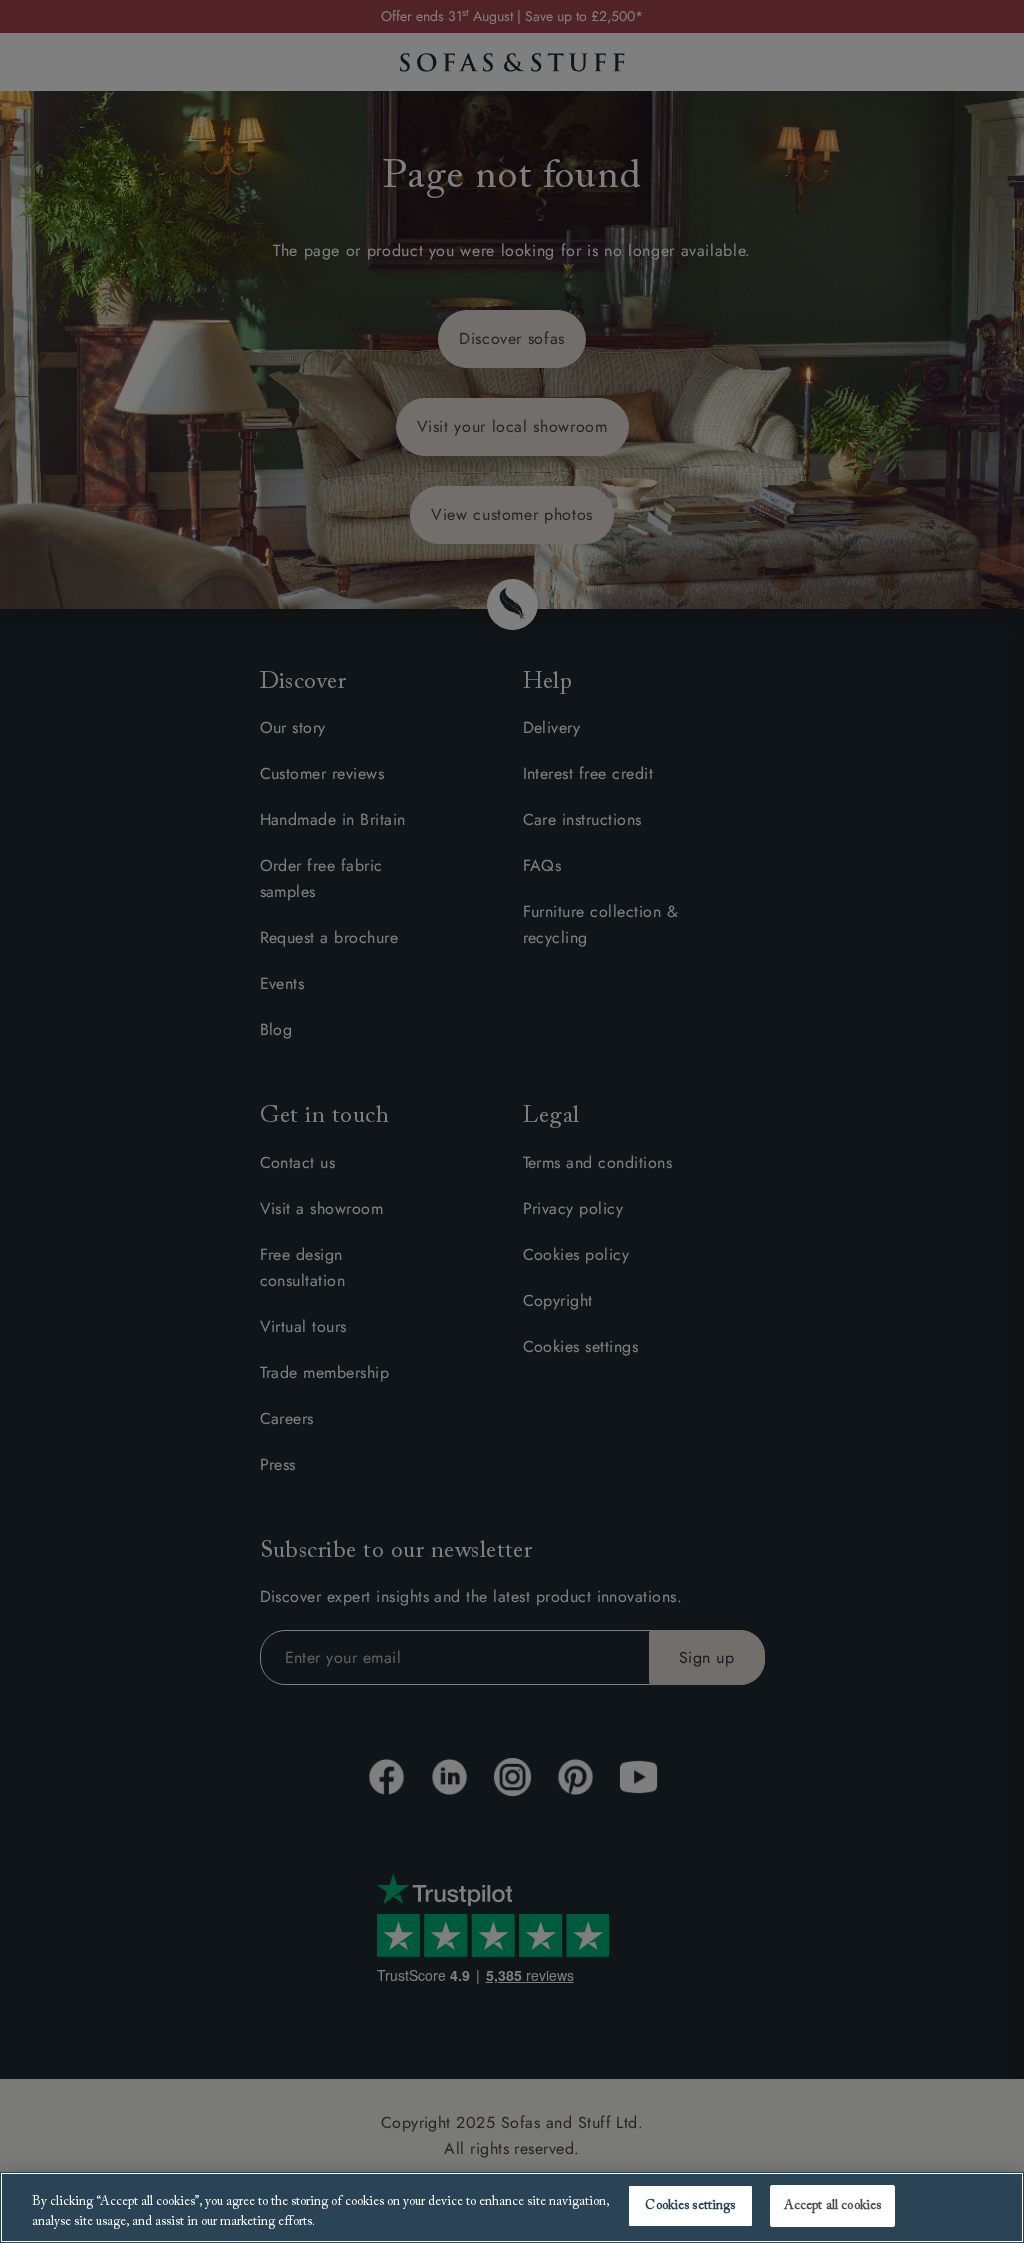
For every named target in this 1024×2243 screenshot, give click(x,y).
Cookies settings (690, 2205)
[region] (512, 2207)
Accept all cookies (832, 2205)
